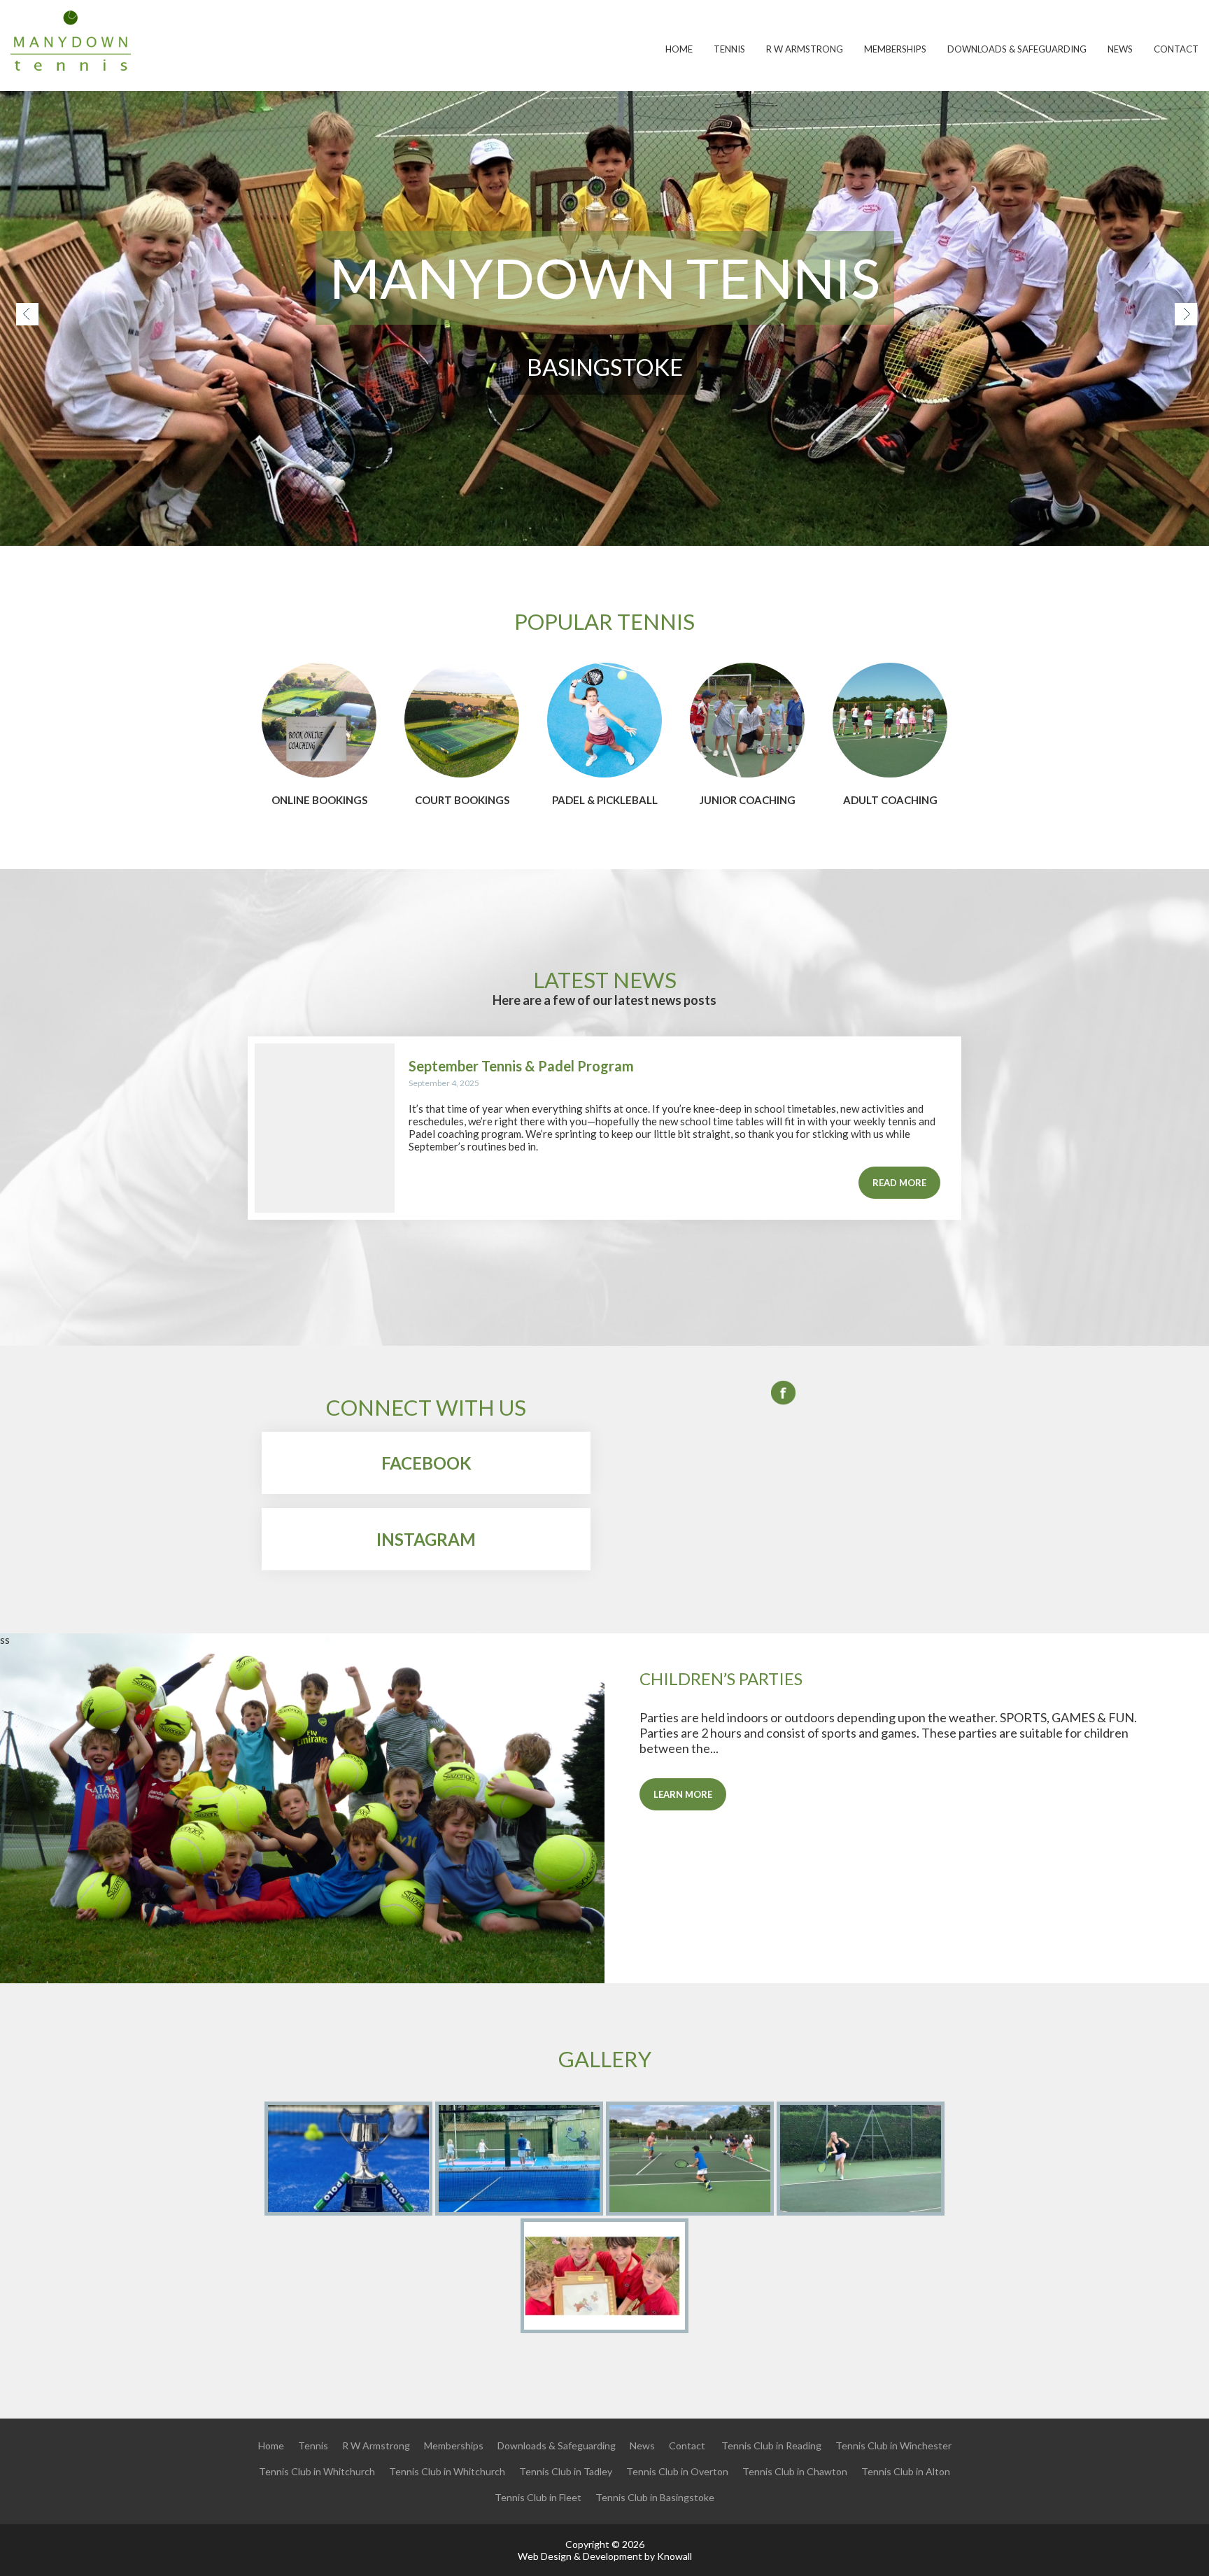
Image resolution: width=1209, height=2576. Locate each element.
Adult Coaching (890, 800)
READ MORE (899, 1183)
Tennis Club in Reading (771, 2445)
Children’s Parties (721, 1678)
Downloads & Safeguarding (1017, 49)
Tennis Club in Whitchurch (317, 2471)
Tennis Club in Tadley (566, 2471)
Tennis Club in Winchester (893, 2445)
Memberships (895, 49)
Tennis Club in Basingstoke (655, 2497)
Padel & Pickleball (605, 800)
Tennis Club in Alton (906, 2471)
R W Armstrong (805, 49)
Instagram (426, 1539)
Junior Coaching (748, 800)
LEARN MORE (683, 1794)
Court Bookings (462, 800)
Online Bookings (319, 800)
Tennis (729, 49)
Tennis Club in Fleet (538, 2497)
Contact (1176, 49)
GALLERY (605, 2059)
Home (679, 49)
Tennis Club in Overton (677, 2471)
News (1120, 49)
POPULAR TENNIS (604, 621)
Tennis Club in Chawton (795, 2471)
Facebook (426, 1463)
